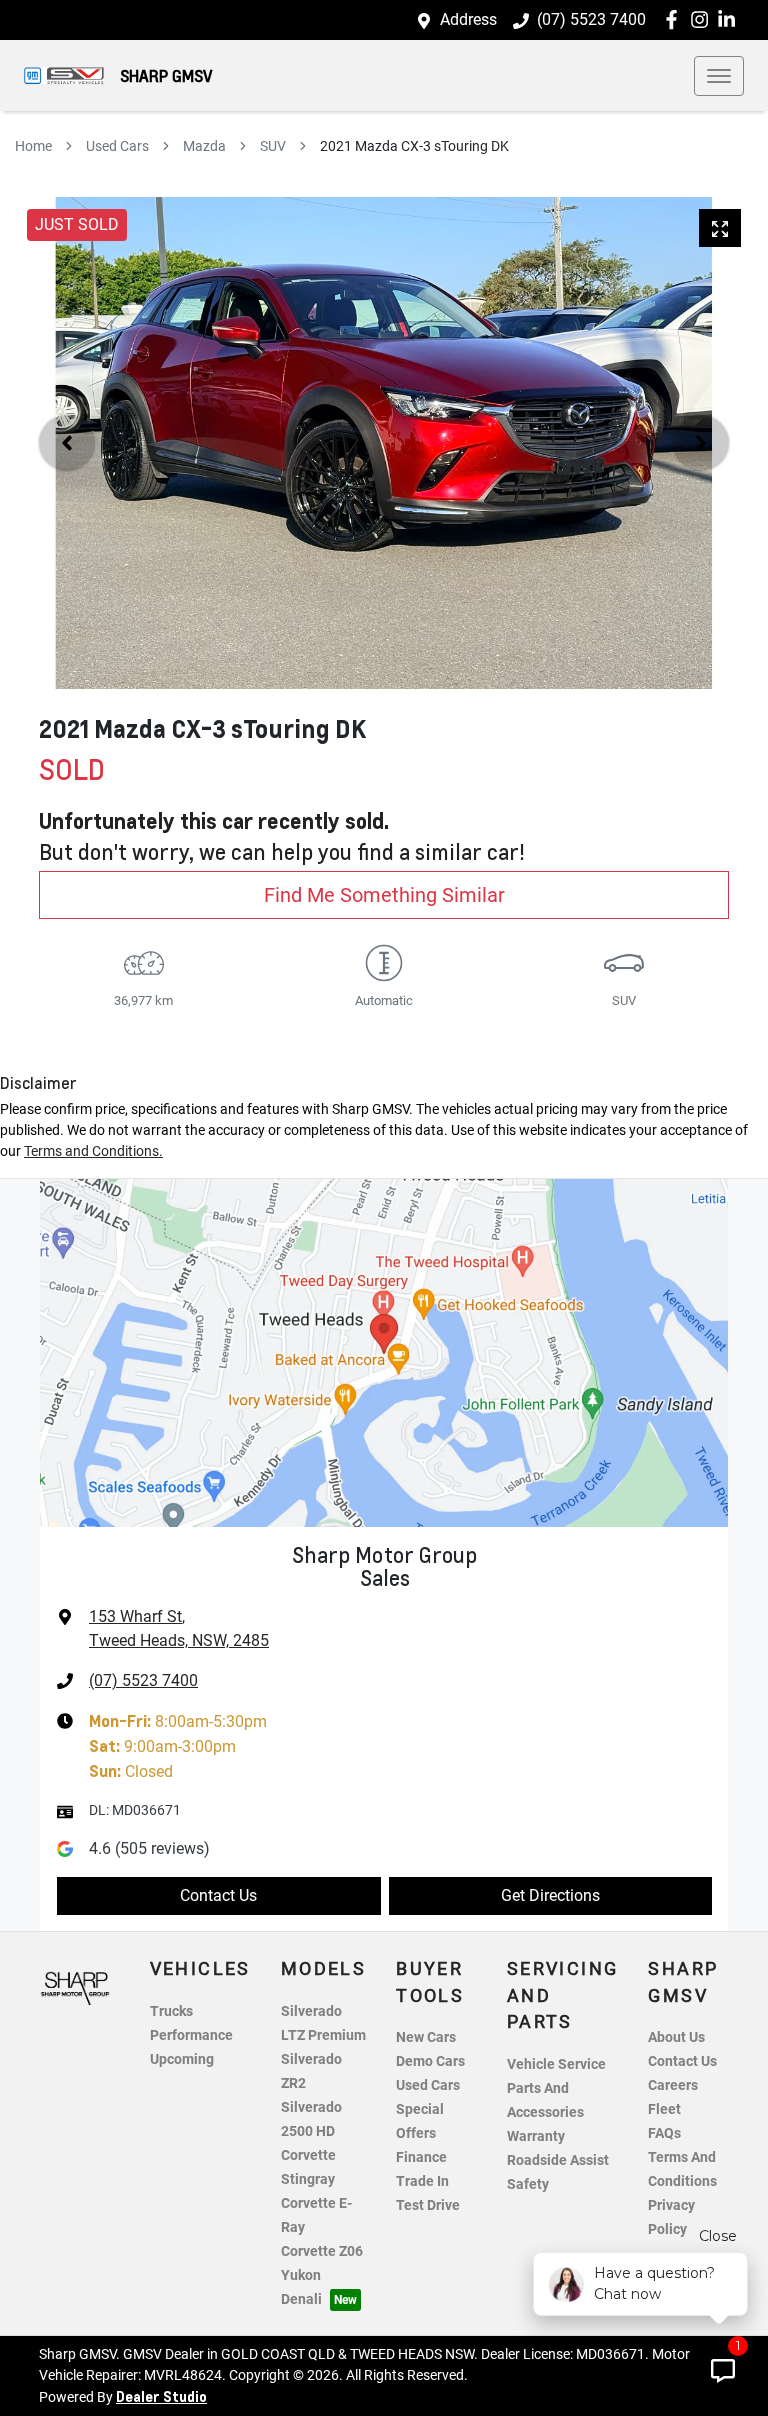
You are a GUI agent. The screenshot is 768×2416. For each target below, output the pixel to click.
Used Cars (117, 146)
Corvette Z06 (322, 2251)
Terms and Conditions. (93, 1151)
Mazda (204, 146)
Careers (673, 2085)
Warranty (536, 2136)
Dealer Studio (161, 2396)
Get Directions (550, 1895)
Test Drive (428, 2205)
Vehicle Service (556, 2064)
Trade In (422, 2181)
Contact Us (218, 1895)
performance (191, 2035)
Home (33, 146)
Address (468, 19)
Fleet (664, 2109)
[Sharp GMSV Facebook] (675, 19)
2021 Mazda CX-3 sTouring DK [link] (414, 146)
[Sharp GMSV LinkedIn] (730, 19)
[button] (719, 76)
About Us (676, 2037)
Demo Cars (430, 2061)
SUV (273, 146)
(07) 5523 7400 (591, 19)
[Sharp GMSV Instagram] (703, 19)
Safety (528, 2184)
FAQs (664, 2133)
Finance (421, 2157)
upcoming (182, 2059)
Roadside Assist (558, 2160)
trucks (171, 2011)
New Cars (426, 2037)
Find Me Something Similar (384, 895)
